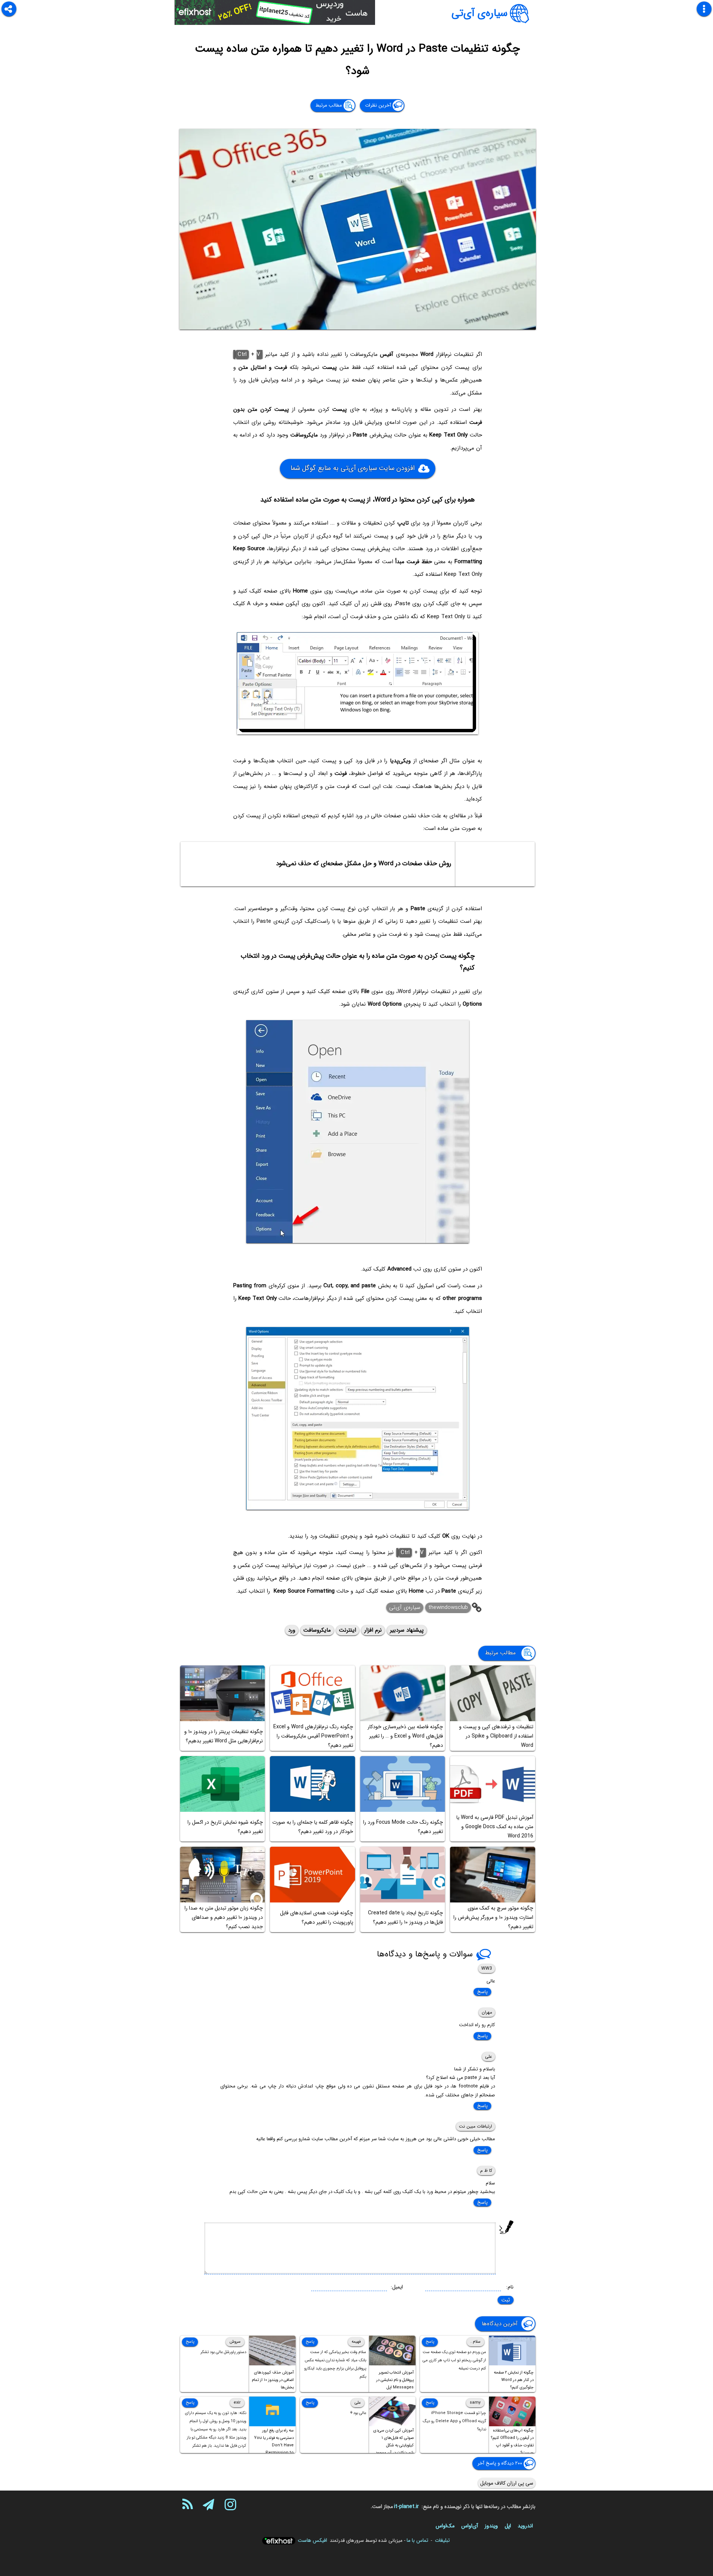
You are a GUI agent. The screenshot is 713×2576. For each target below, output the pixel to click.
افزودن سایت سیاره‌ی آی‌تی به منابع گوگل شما (352, 468)
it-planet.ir (406, 2507)
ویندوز (491, 2526)
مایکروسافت (317, 1630)
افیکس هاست (312, 2540)
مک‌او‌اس (445, 2526)
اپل (508, 2526)
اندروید (525, 2526)
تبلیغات (442, 2540)
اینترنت (348, 1630)
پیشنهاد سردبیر (407, 1630)
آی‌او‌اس (470, 2526)
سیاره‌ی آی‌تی (480, 13)
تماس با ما (417, 2540)
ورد (292, 1630)
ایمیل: (397, 2287)
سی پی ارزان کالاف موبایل (507, 2483)
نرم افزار (373, 1630)
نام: (510, 2287)
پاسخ (482, 1992)
